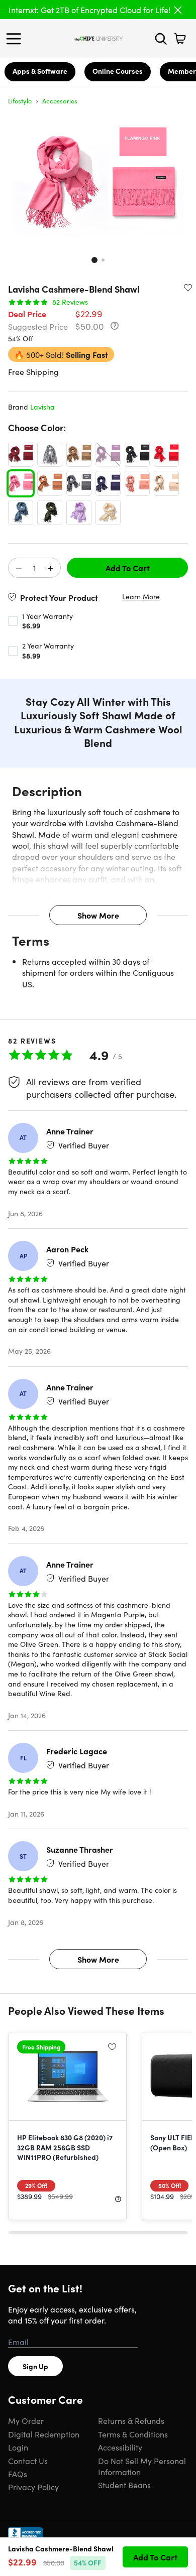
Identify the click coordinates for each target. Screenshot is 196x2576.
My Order (26, 2420)
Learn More (141, 597)
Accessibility (120, 2447)
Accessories (60, 101)
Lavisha (42, 407)
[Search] (161, 39)
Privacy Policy (33, 2487)
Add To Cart (128, 568)
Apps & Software (40, 71)
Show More (98, 915)
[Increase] (50, 568)
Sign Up (35, 2366)
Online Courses (118, 71)
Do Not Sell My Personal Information (142, 2466)
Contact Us (28, 2461)
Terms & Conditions (133, 2434)
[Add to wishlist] (188, 287)
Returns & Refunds (131, 2420)
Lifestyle (20, 101)
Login (18, 2447)
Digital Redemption (44, 2434)
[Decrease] (19, 568)
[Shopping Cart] (180, 39)
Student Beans (124, 2485)
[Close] (178, 10)
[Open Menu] (16, 39)
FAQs (18, 2474)
